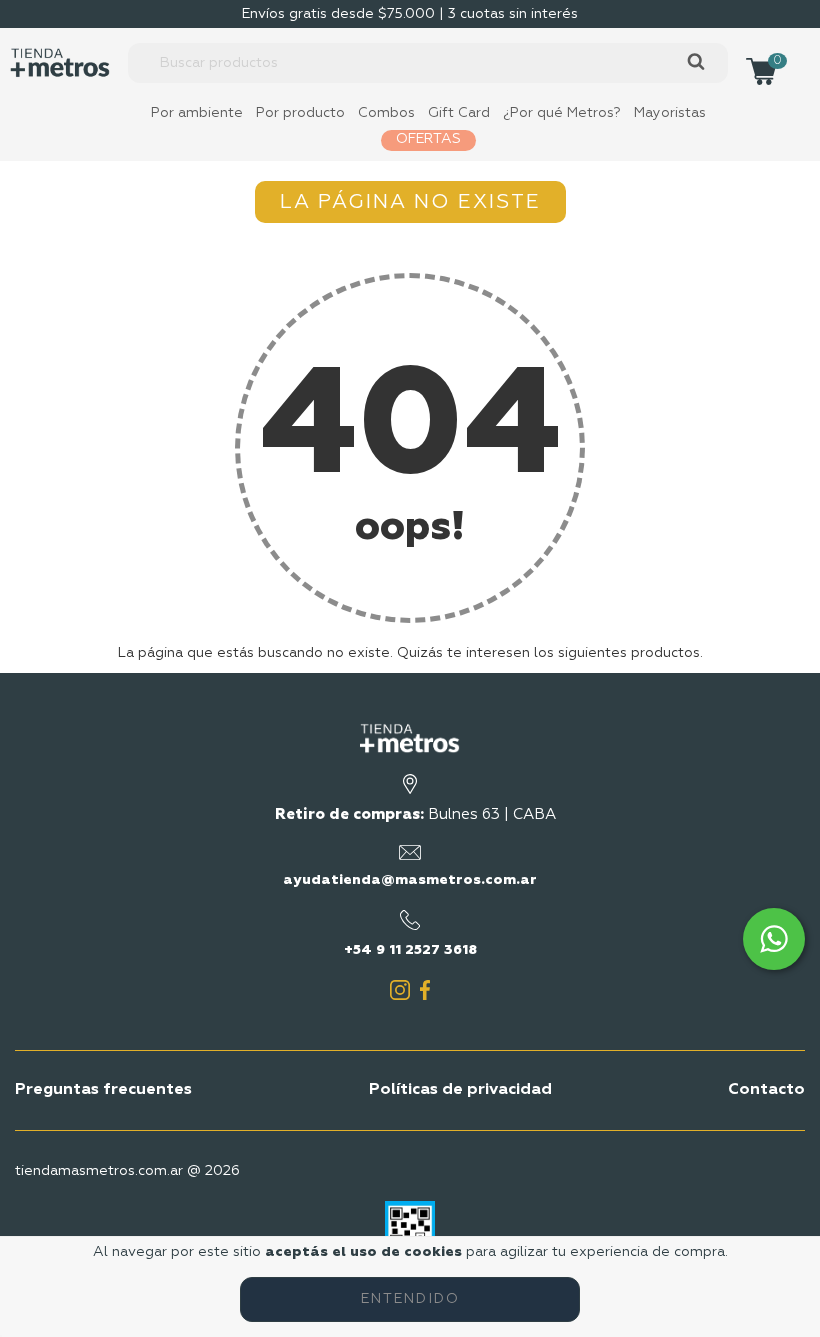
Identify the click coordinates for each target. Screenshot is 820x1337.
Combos (386, 113)
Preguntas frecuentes (103, 1090)
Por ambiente (197, 113)
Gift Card (459, 113)
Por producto (300, 113)
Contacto (766, 1090)
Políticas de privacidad (460, 1090)
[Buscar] (695, 62)
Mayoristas (670, 113)
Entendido (410, 1299)
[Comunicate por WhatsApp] (774, 939)
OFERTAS (428, 139)
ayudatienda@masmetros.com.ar (410, 880)
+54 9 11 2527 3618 (410, 950)
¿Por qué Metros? (562, 113)
